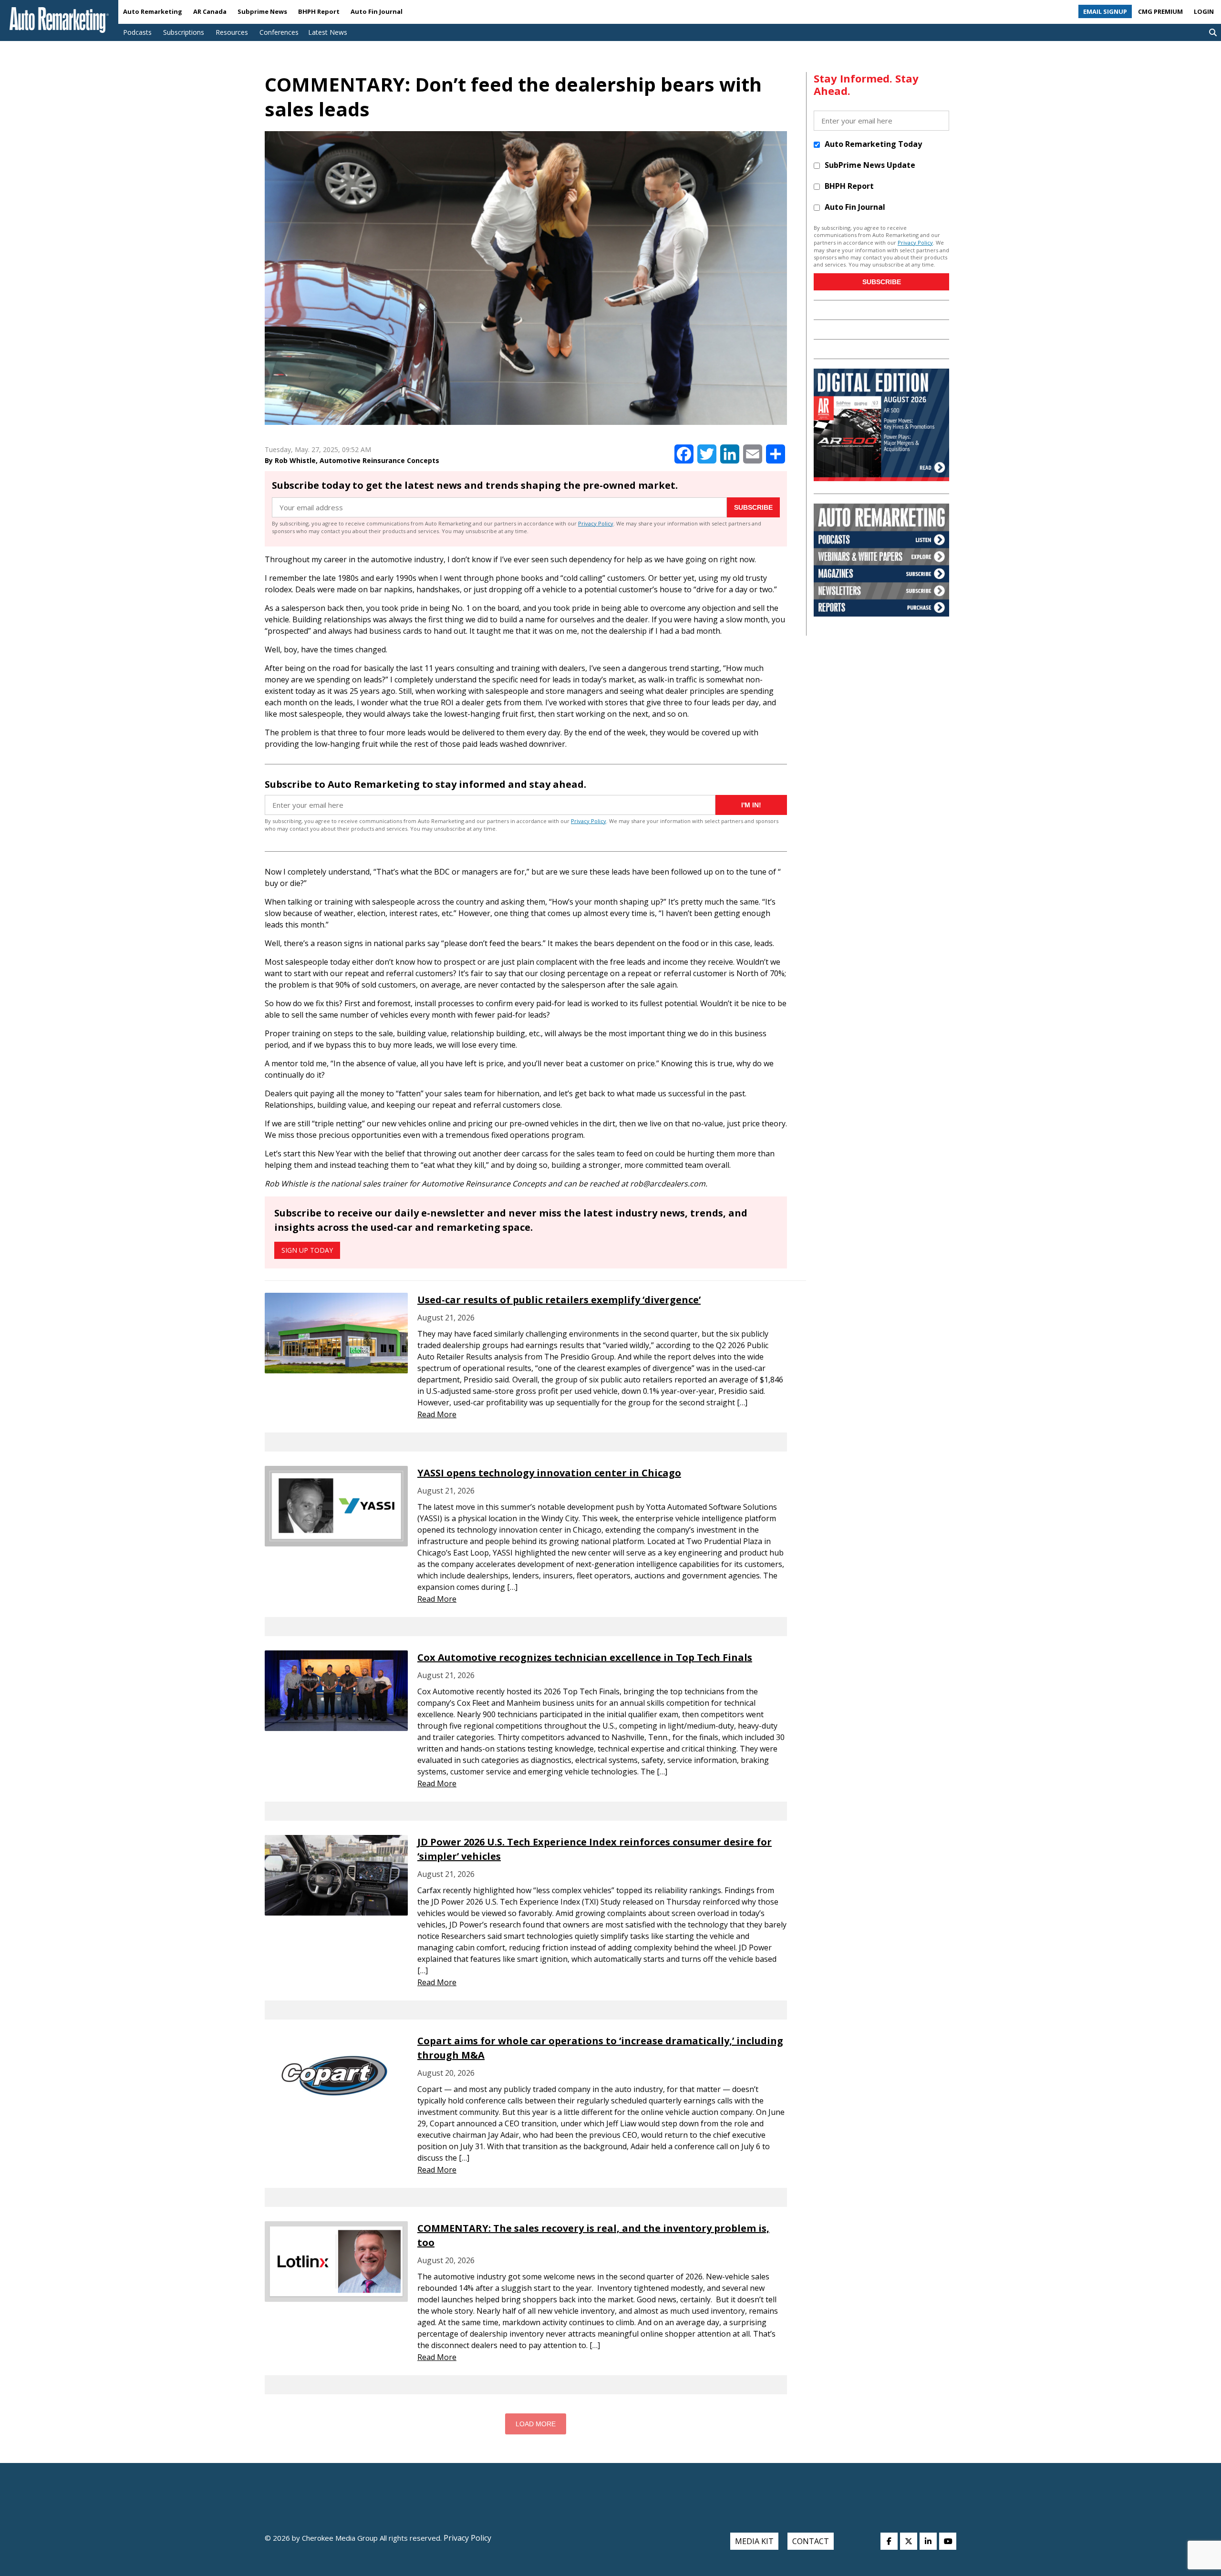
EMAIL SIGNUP (1105, 11)
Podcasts (137, 32)
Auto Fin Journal (377, 11)
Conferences (279, 32)
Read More (437, 1414)
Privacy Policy (596, 523)
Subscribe (753, 507)
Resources (232, 32)
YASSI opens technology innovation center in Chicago (549, 1473)
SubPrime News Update (870, 165)
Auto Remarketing (153, 11)
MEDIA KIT (754, 2541)
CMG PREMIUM (1160, 11)
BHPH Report (319, 11)
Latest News (328, 32)
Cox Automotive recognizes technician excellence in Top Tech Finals (585, 1657)
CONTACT (811, 2541)
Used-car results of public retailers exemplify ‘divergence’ (559, 1300)
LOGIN (1204, 11)
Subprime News (262, 11)
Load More (536, 2424)
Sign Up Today (307, 1250)
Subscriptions (184, 32)
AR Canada (210, 11)
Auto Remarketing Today (873, 144)
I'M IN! (751, 805)
